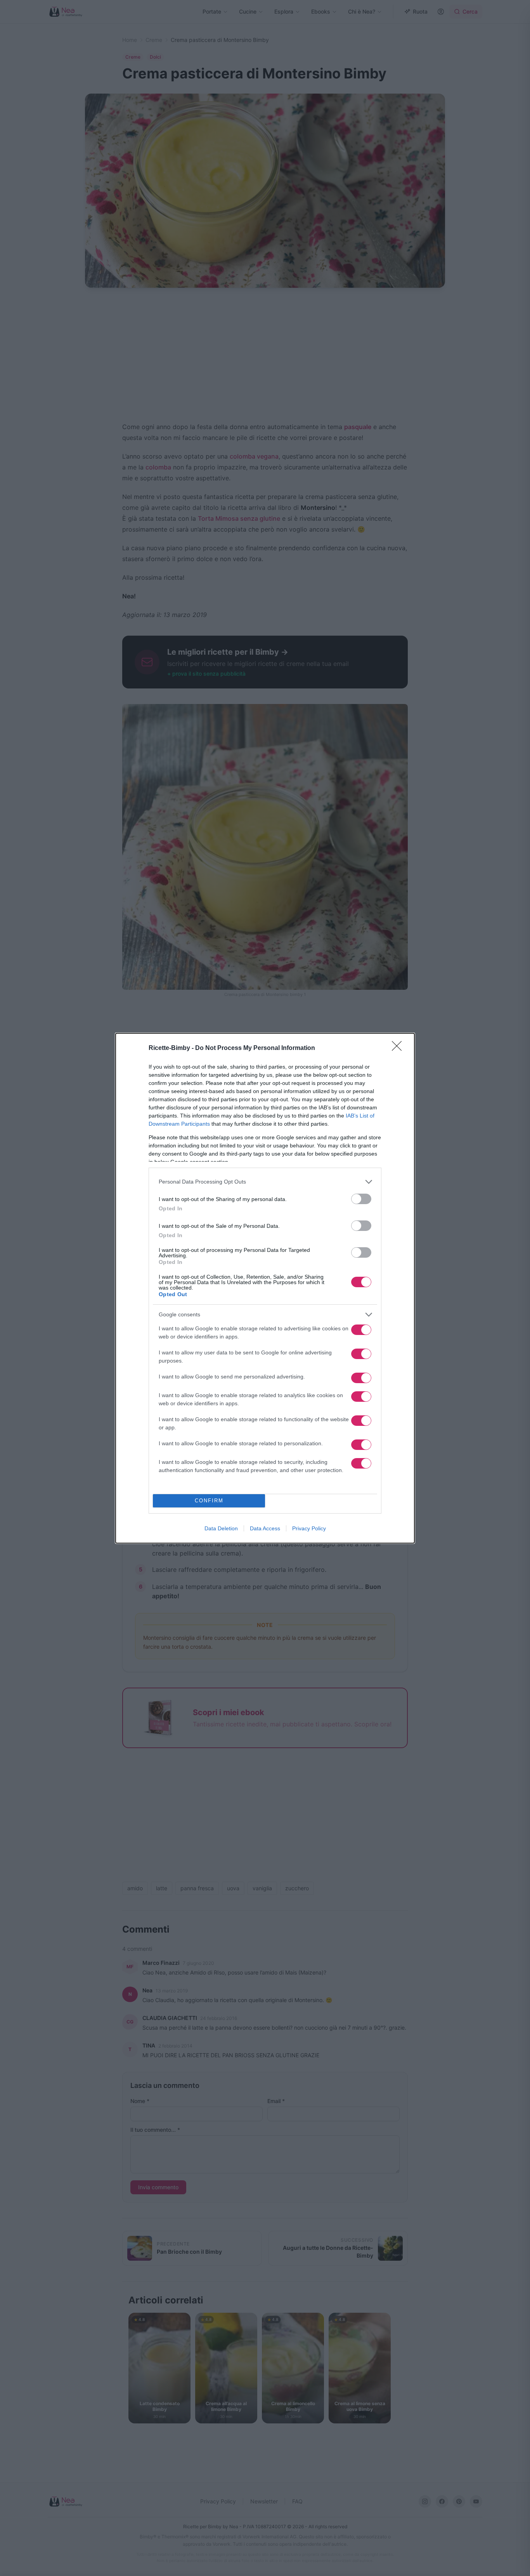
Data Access (265, 1528)
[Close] (399, 1048)
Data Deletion (221, 1528)
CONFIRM (209, 1501)
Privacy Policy (309, 1528)
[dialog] (265, 1288)
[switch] (361, 1199)
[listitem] (265, 1182)
